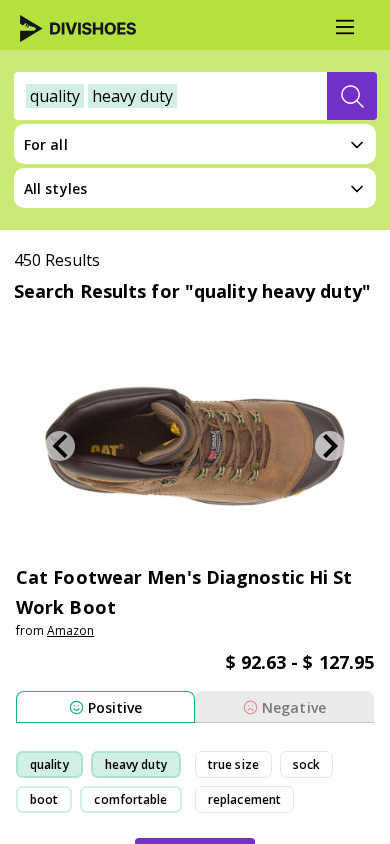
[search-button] (352, 96)
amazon (70, 630)
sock (306, 764)
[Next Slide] (330, 446)
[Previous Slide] (60, 446)
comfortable (130, 799)
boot (44, 799)
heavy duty (136, 764)
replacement (244, 799)
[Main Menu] (345, 27)
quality (49, 764)
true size (233, 764)
